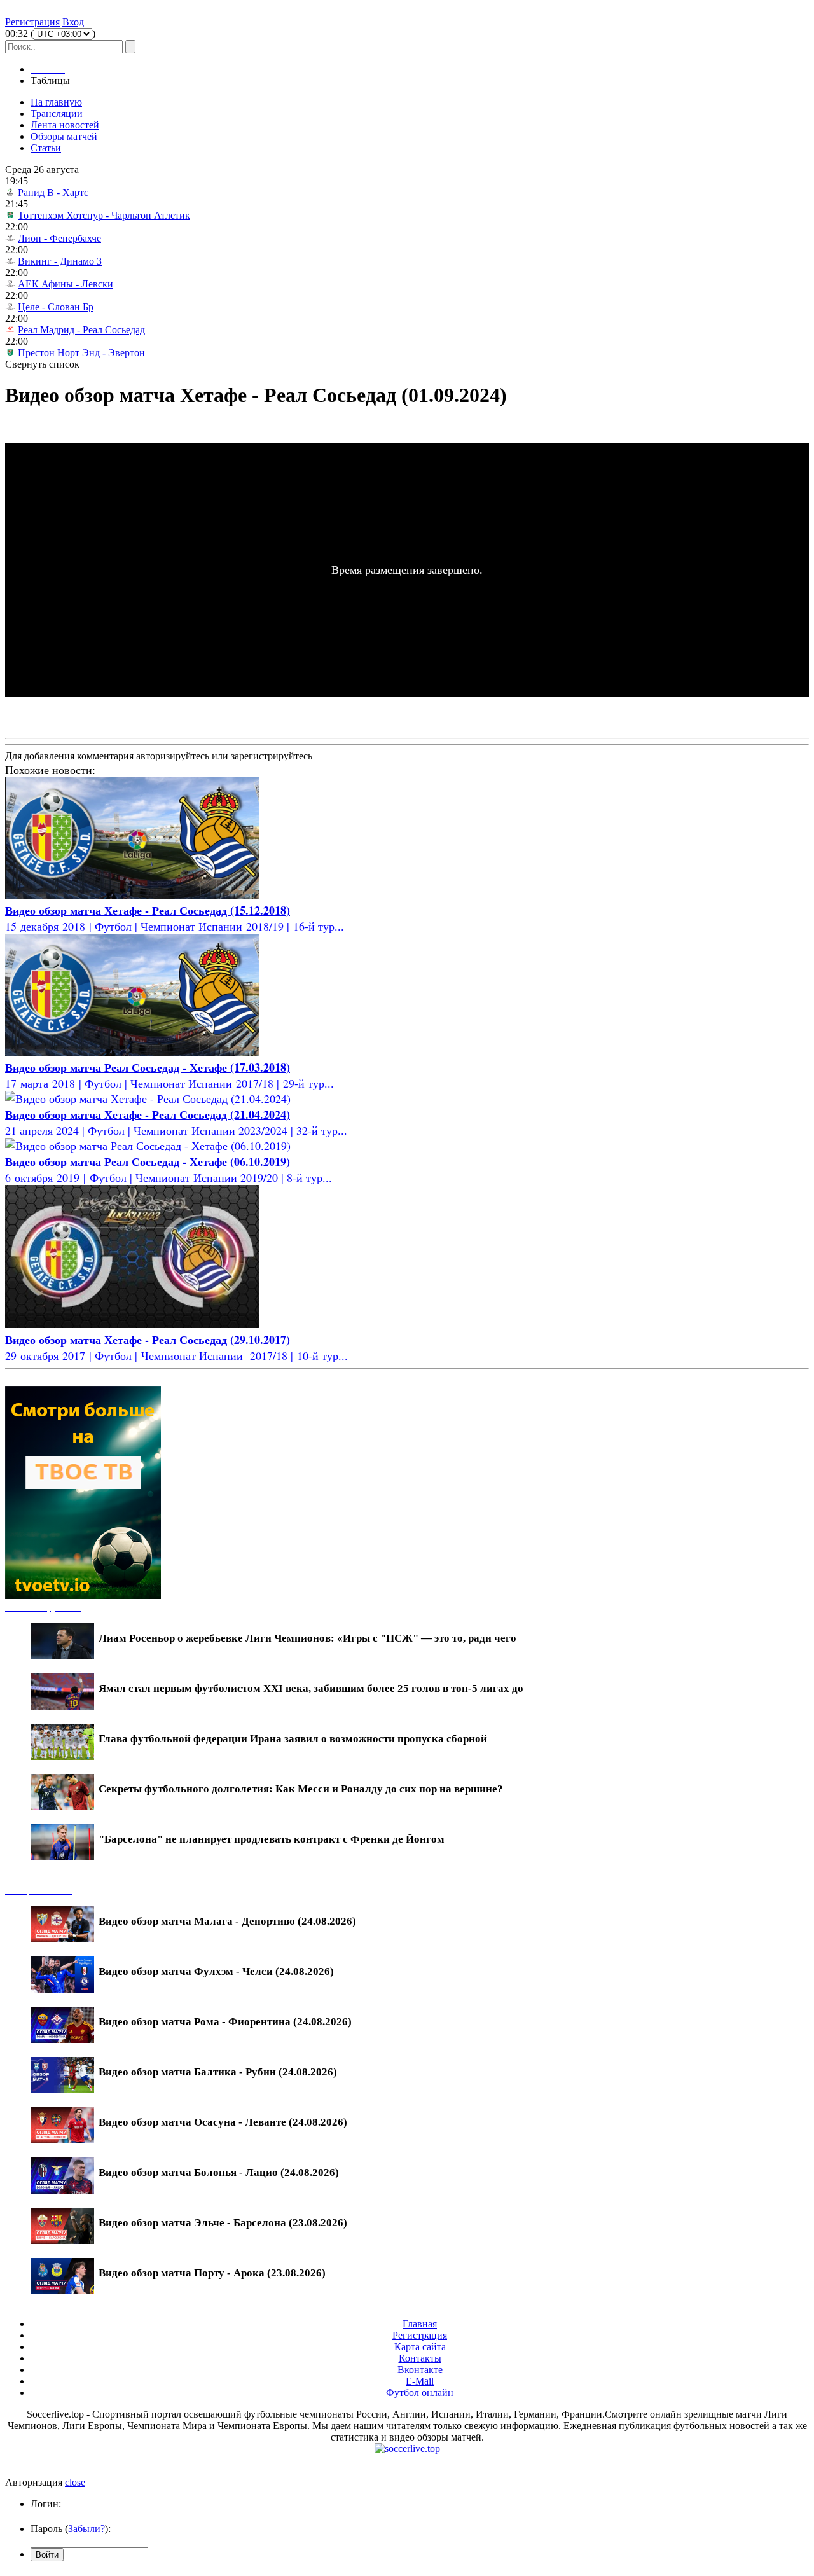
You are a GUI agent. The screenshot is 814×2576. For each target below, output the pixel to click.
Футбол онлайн (420, 2392)
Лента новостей (65, 125)
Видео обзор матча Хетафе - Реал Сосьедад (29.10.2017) (148, 1340)
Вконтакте (420, 2370)
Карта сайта (420, 2347)
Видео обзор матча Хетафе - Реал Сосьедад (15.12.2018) (148, 910)
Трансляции (57, 114)
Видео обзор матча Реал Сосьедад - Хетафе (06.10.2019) (148, 1161)
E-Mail (420, 2381)
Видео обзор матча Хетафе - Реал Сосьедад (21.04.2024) (148, 1114)
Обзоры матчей (64, 136)
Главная (420, 2324)
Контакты (420, 2358)
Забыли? (86, 2529)
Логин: (46, 2504)
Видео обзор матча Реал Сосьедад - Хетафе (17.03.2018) (148, 1067)
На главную (56, 102)
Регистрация (32, 22)
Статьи (46, 148)
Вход (73, 22)
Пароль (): (71, 2529)
